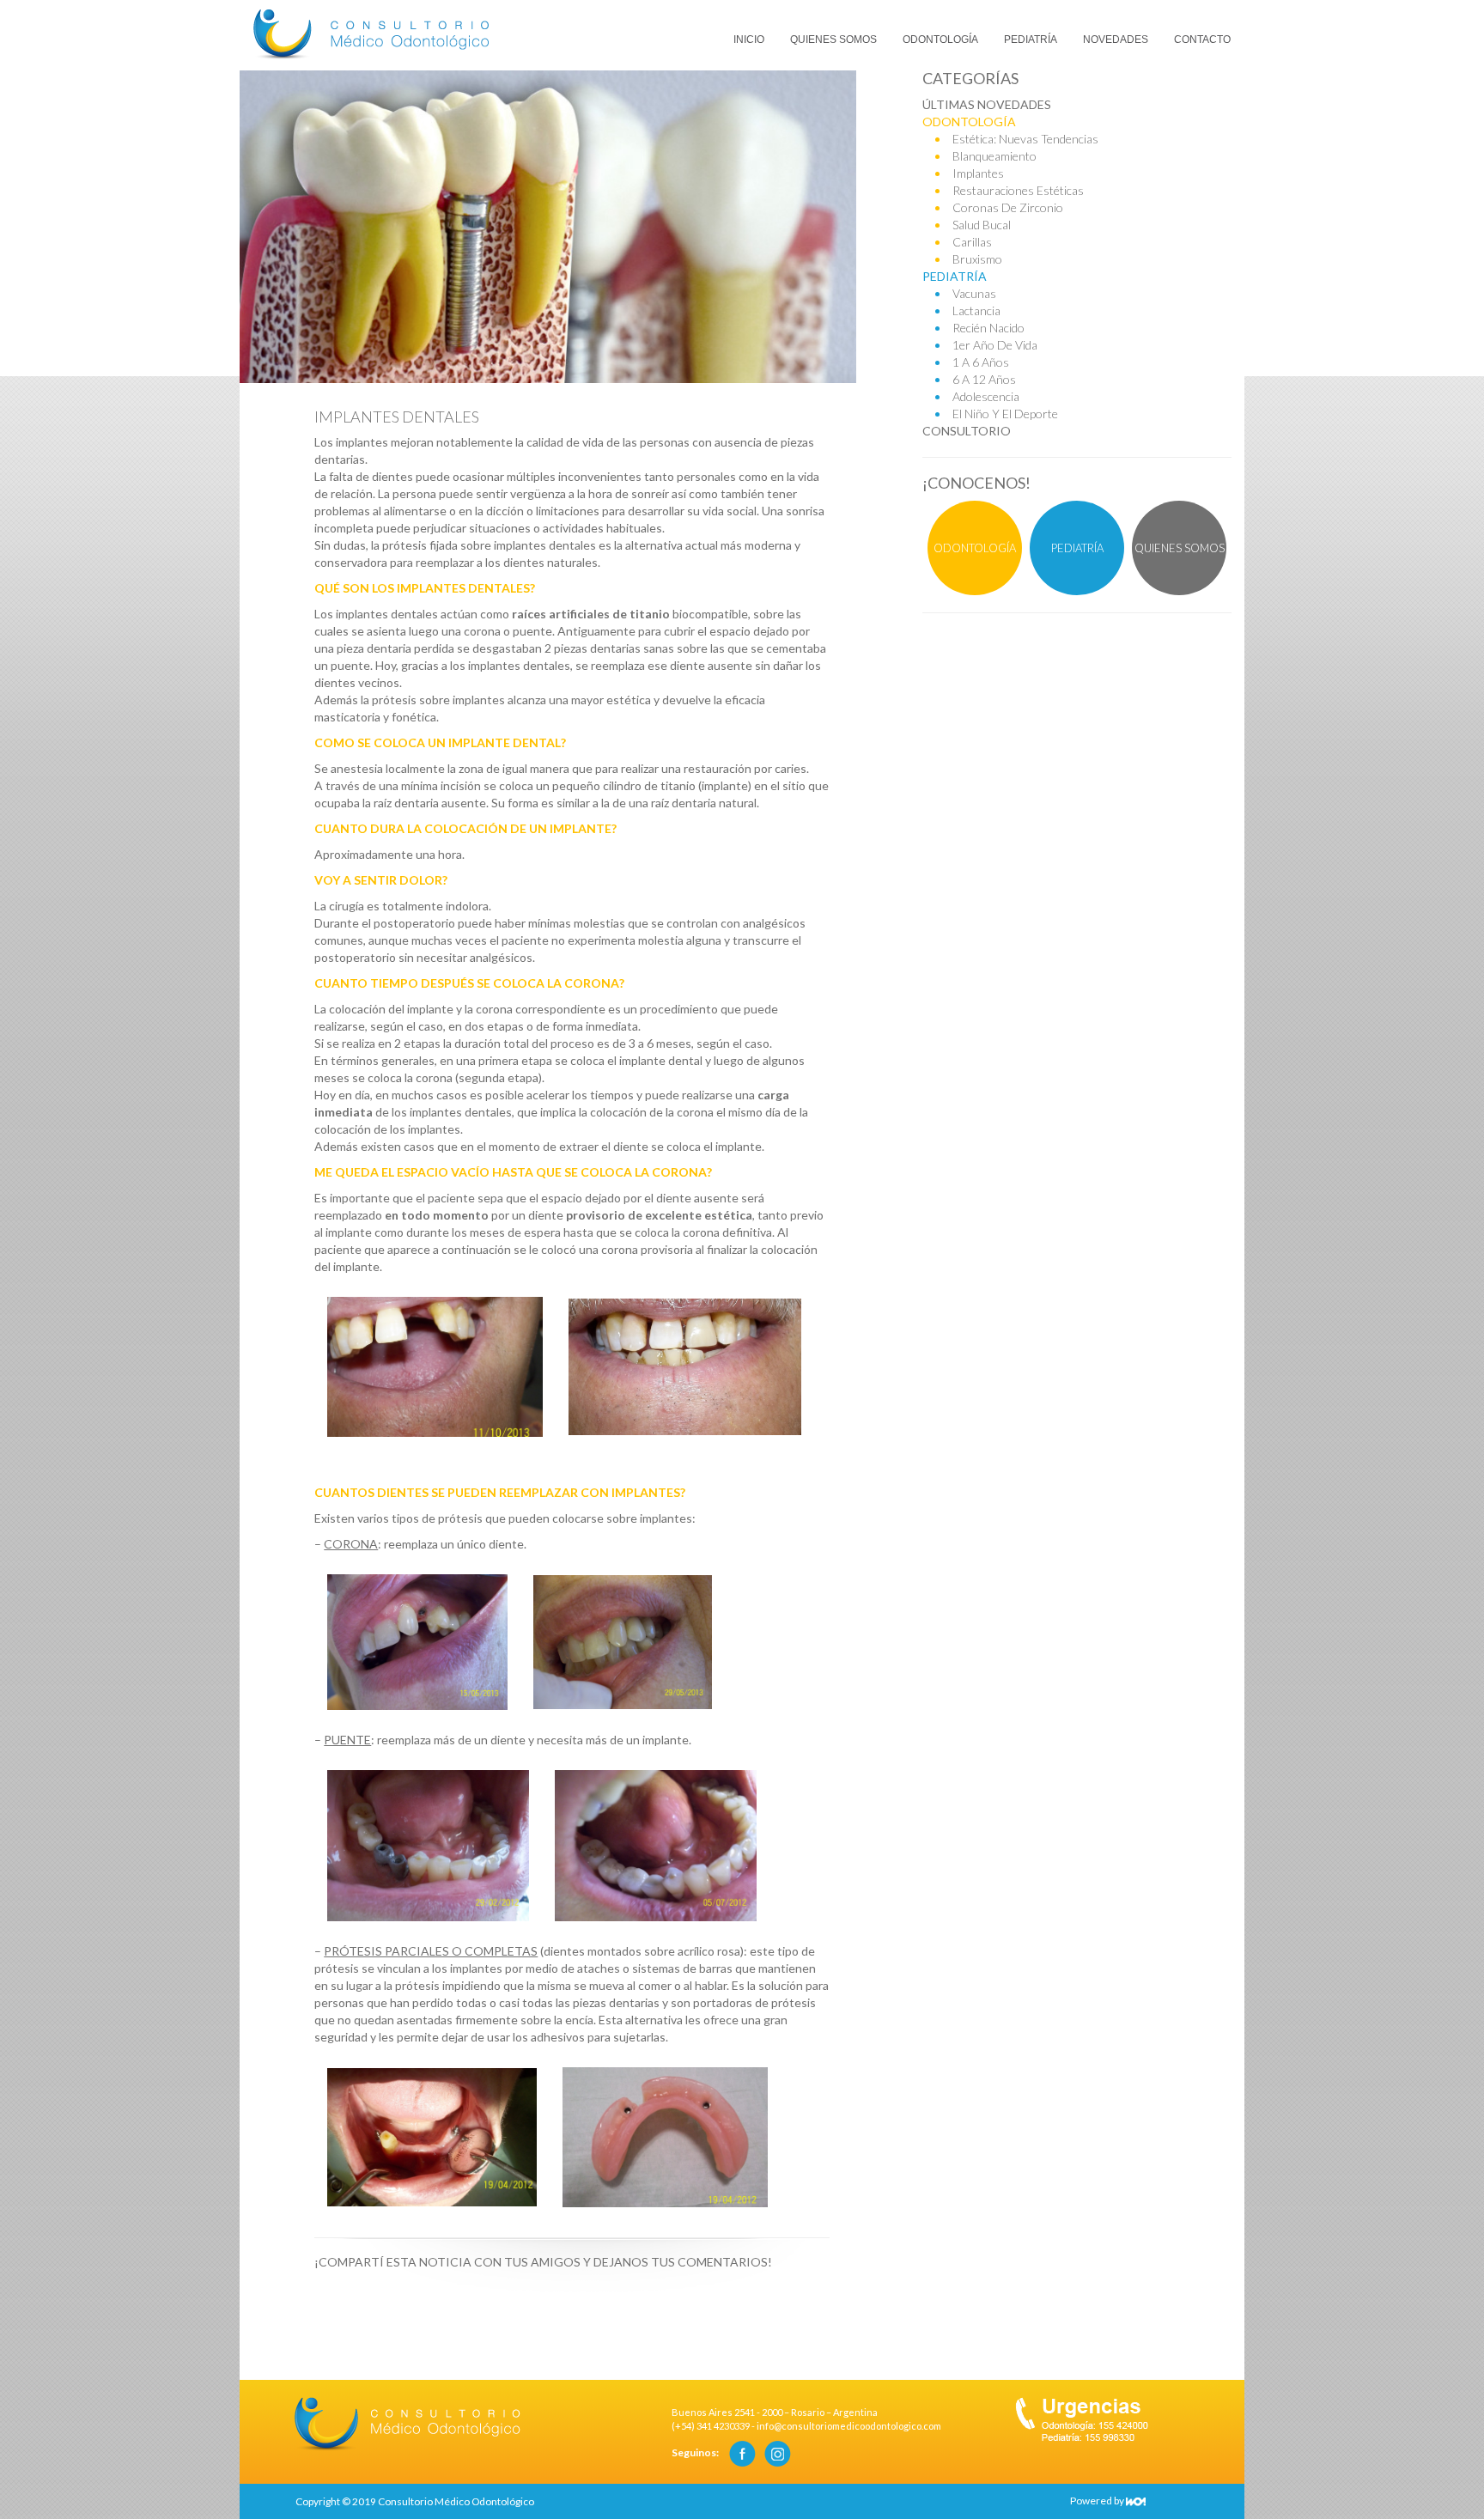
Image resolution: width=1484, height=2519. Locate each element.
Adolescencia (986, 396)
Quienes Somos (833, 40)
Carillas (972, 242)
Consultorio (967, 431)
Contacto (1202, 40)
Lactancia (976, 310)
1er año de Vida (995, 345)
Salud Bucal (982, 225)
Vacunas (974, 293)
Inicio (749, 40)
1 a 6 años (981, 362)
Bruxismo (977, 259)
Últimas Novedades (987, 104)
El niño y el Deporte (1005, 414)
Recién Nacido (988, 328)
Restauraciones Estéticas (1018, 190)
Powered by (1098, 2501)
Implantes (978, 173)
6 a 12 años (984, 379)
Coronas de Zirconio (1008, 207)
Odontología (940, 40)
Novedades (1116, 40)
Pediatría (1031, 40)
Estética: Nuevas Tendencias (1025, 139)
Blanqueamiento (994, 156)
